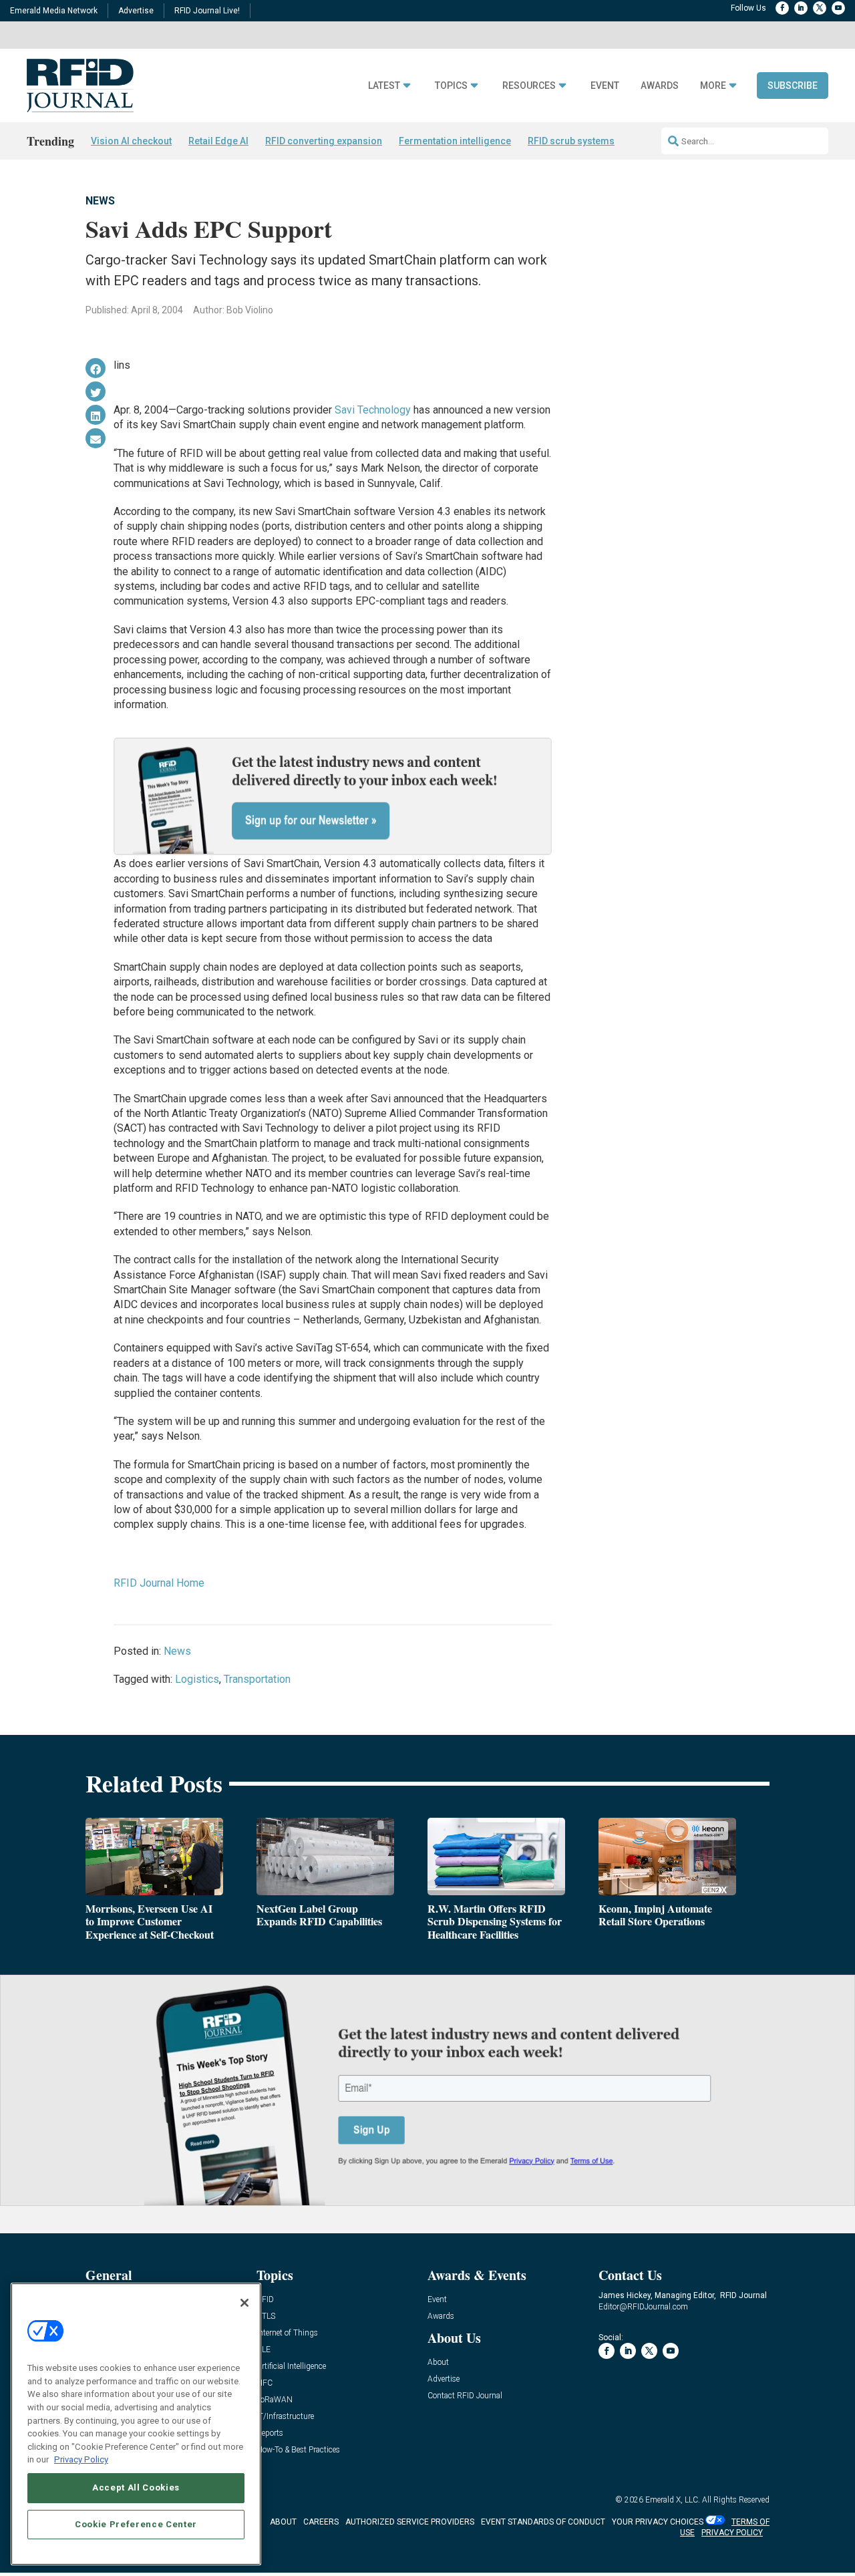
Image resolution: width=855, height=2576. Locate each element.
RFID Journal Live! (207, 11)
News (100, 201)
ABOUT (283, 2522)
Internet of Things (287, 2333)
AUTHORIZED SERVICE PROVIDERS (410, 2522)
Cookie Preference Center (136, 2524)
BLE (264, 2350)
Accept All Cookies (136, 2487)
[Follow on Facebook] (782, 8)
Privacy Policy (81, 2459)
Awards (660, 86)
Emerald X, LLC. (673, 2500)
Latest (384, 86)
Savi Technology (373, 410)
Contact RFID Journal (465, 2396)
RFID (265, 2300)
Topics (451, 86)
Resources (529, 86)
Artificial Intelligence (291, 2367)
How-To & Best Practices (298, 2450)
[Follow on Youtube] (838, 8)
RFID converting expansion (324, 141)
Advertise (136, 11)
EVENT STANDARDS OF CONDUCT (543, 2522)
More (713, 86)
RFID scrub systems (571, 141)
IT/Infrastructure (285, 2417)
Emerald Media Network (54, 11)
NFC (265, 2383)
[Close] (244, 2303)
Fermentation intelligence (455, 141)
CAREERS (321, 2522)
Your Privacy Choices (658, 2522)
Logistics (197, 1679)
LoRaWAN (275, 2400)
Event (605, 86)
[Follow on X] (820, 8)
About (438, 2363)
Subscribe (793, 86)
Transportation (257, 1679)
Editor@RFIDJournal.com (643, 2307)
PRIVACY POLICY (732, 2533)
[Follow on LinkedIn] (801, 8)
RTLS (266, 2316)
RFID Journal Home (159, 1583)
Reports (270, 2433)
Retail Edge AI (218, 141)
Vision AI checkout (131, 141)
